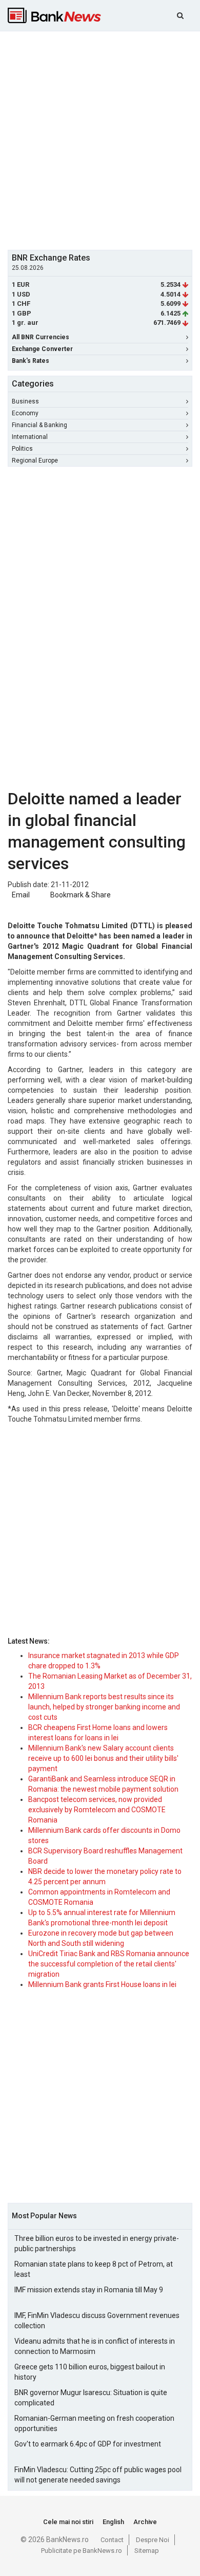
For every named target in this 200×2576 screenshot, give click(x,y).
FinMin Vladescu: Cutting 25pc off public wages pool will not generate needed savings (98, 2475)
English (113, 2522)
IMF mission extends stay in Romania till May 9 (89, 2290)
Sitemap (147, 2551)
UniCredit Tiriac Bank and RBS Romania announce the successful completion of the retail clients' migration (109, 1964)
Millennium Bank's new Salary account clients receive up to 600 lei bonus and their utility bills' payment (103, 1758)
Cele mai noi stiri (68, 2522)
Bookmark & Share (81, 895)
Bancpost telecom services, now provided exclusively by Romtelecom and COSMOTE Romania (97, 1810)
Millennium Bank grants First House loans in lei (102, 1984)
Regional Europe (35, 461)
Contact (112, 2540)
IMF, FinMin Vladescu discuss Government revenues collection (97, 2321)
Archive (145, 2522)
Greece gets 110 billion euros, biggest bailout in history (90, 2372)
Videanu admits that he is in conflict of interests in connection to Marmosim (95, 2346)
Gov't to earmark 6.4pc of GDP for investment (88, 2444)
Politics (22, 449)
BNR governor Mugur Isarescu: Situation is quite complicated (91, 2398)
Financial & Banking (39, 425)
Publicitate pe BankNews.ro (82, 2551)
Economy (25, 413)
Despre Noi (153, 2540)
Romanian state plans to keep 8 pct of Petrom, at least (94, 2269)
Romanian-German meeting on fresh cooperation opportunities (94, 2423)
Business (25, 401)
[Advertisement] (100, 139)
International (30, 437)
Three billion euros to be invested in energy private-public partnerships (97, 2243)
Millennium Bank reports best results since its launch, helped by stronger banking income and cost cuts (104, 1707)
